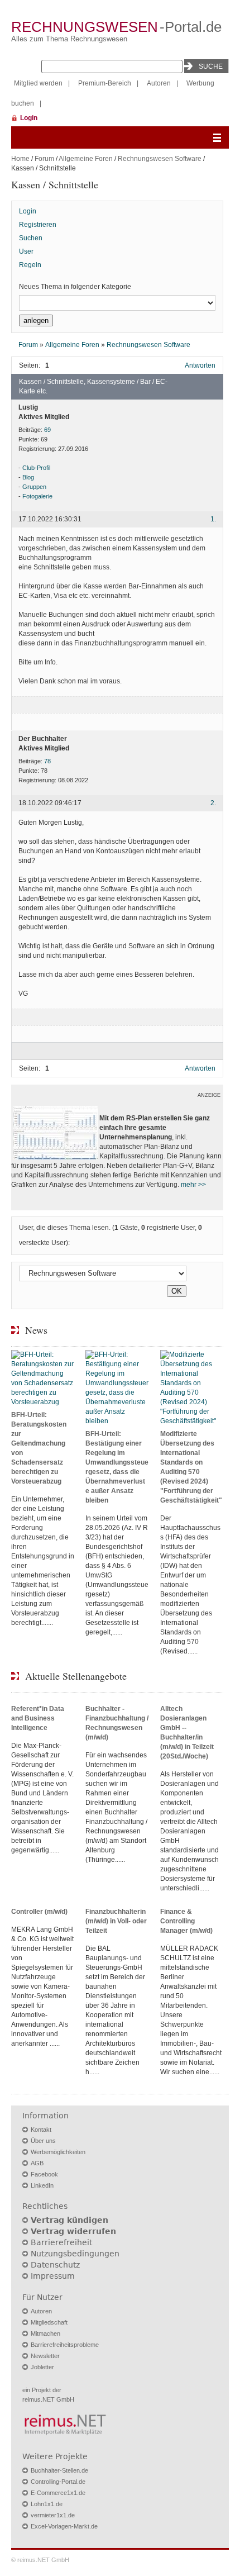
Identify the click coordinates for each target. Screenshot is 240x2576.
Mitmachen (45, 2333)
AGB (37, 2163)
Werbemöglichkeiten (58, 2152)
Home (20, 159)
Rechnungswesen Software (160, 159)
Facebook (44, 2174)
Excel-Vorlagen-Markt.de (64, 2526)
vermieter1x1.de (53, 2515)
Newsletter (45, 2356)
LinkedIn (42, 2185)
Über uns (43, 2141)
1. (213, 520)
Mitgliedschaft (49, 2322)
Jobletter (42, 2367)
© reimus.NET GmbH (40, 2560)
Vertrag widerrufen (73, 2231)
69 (47, 430)
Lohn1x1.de (47, 2504)
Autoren (159, 83)
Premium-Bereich (105, 83)
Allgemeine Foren (86, 159)
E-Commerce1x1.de (58, 2493)
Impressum (53, 2276)
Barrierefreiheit (61, 2242)
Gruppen (34, 487)
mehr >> (193, 1185)
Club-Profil (36, 468)
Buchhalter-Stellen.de (59, 2470)
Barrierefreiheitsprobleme (65, 2345)
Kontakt (41, 2130)
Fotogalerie (37, 496)
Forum (44, 159)
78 (47, 761)
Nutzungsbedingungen (75, 2254)
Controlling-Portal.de (58, 2482)
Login (29, 118)
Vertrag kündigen (69, 2220)
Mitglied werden (38, 83)
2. (213, 804)
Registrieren (38, 225)
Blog (28, 477)
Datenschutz (55, 2265)
